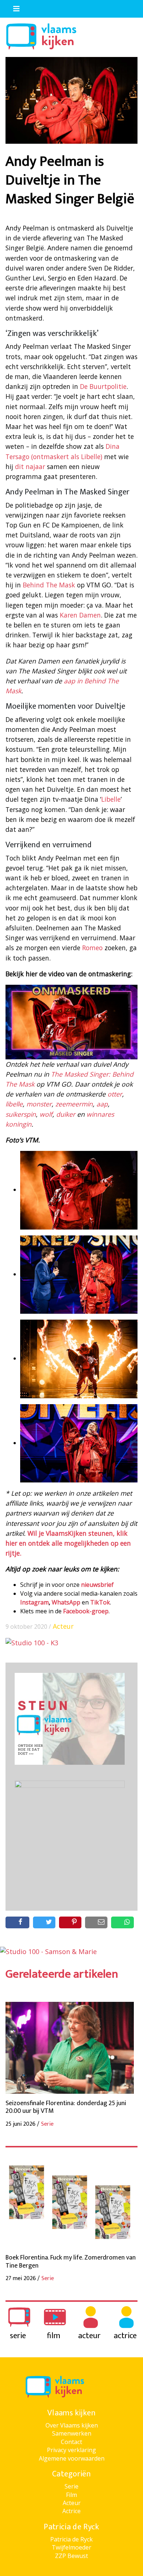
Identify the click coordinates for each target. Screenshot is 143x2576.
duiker (66, 1114)
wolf (46, 1114)
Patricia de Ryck (71, 2539)
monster (39, 1104)
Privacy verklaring (71, 2450)
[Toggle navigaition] (13, 7)
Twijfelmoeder (71, 2547)
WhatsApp (66, 1602)
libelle (14, 1104)
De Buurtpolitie (103, 386)
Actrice (71, 2511)
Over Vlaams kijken (72, 2425)
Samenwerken (72, 2433)
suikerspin (21, 1114)
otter (115, 1094)
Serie (71, 2486)
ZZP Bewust (71, 2556)
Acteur (63, 1626)
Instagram (34, 1602)
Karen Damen (80, 615)
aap (102, 1104)
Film (71, 2495)
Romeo (92, 948)
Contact (71, 2442)
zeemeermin (74, 1104)
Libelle (111, 799)
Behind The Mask (49, 585)
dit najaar (30, 466)
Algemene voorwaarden (72, 2458)
